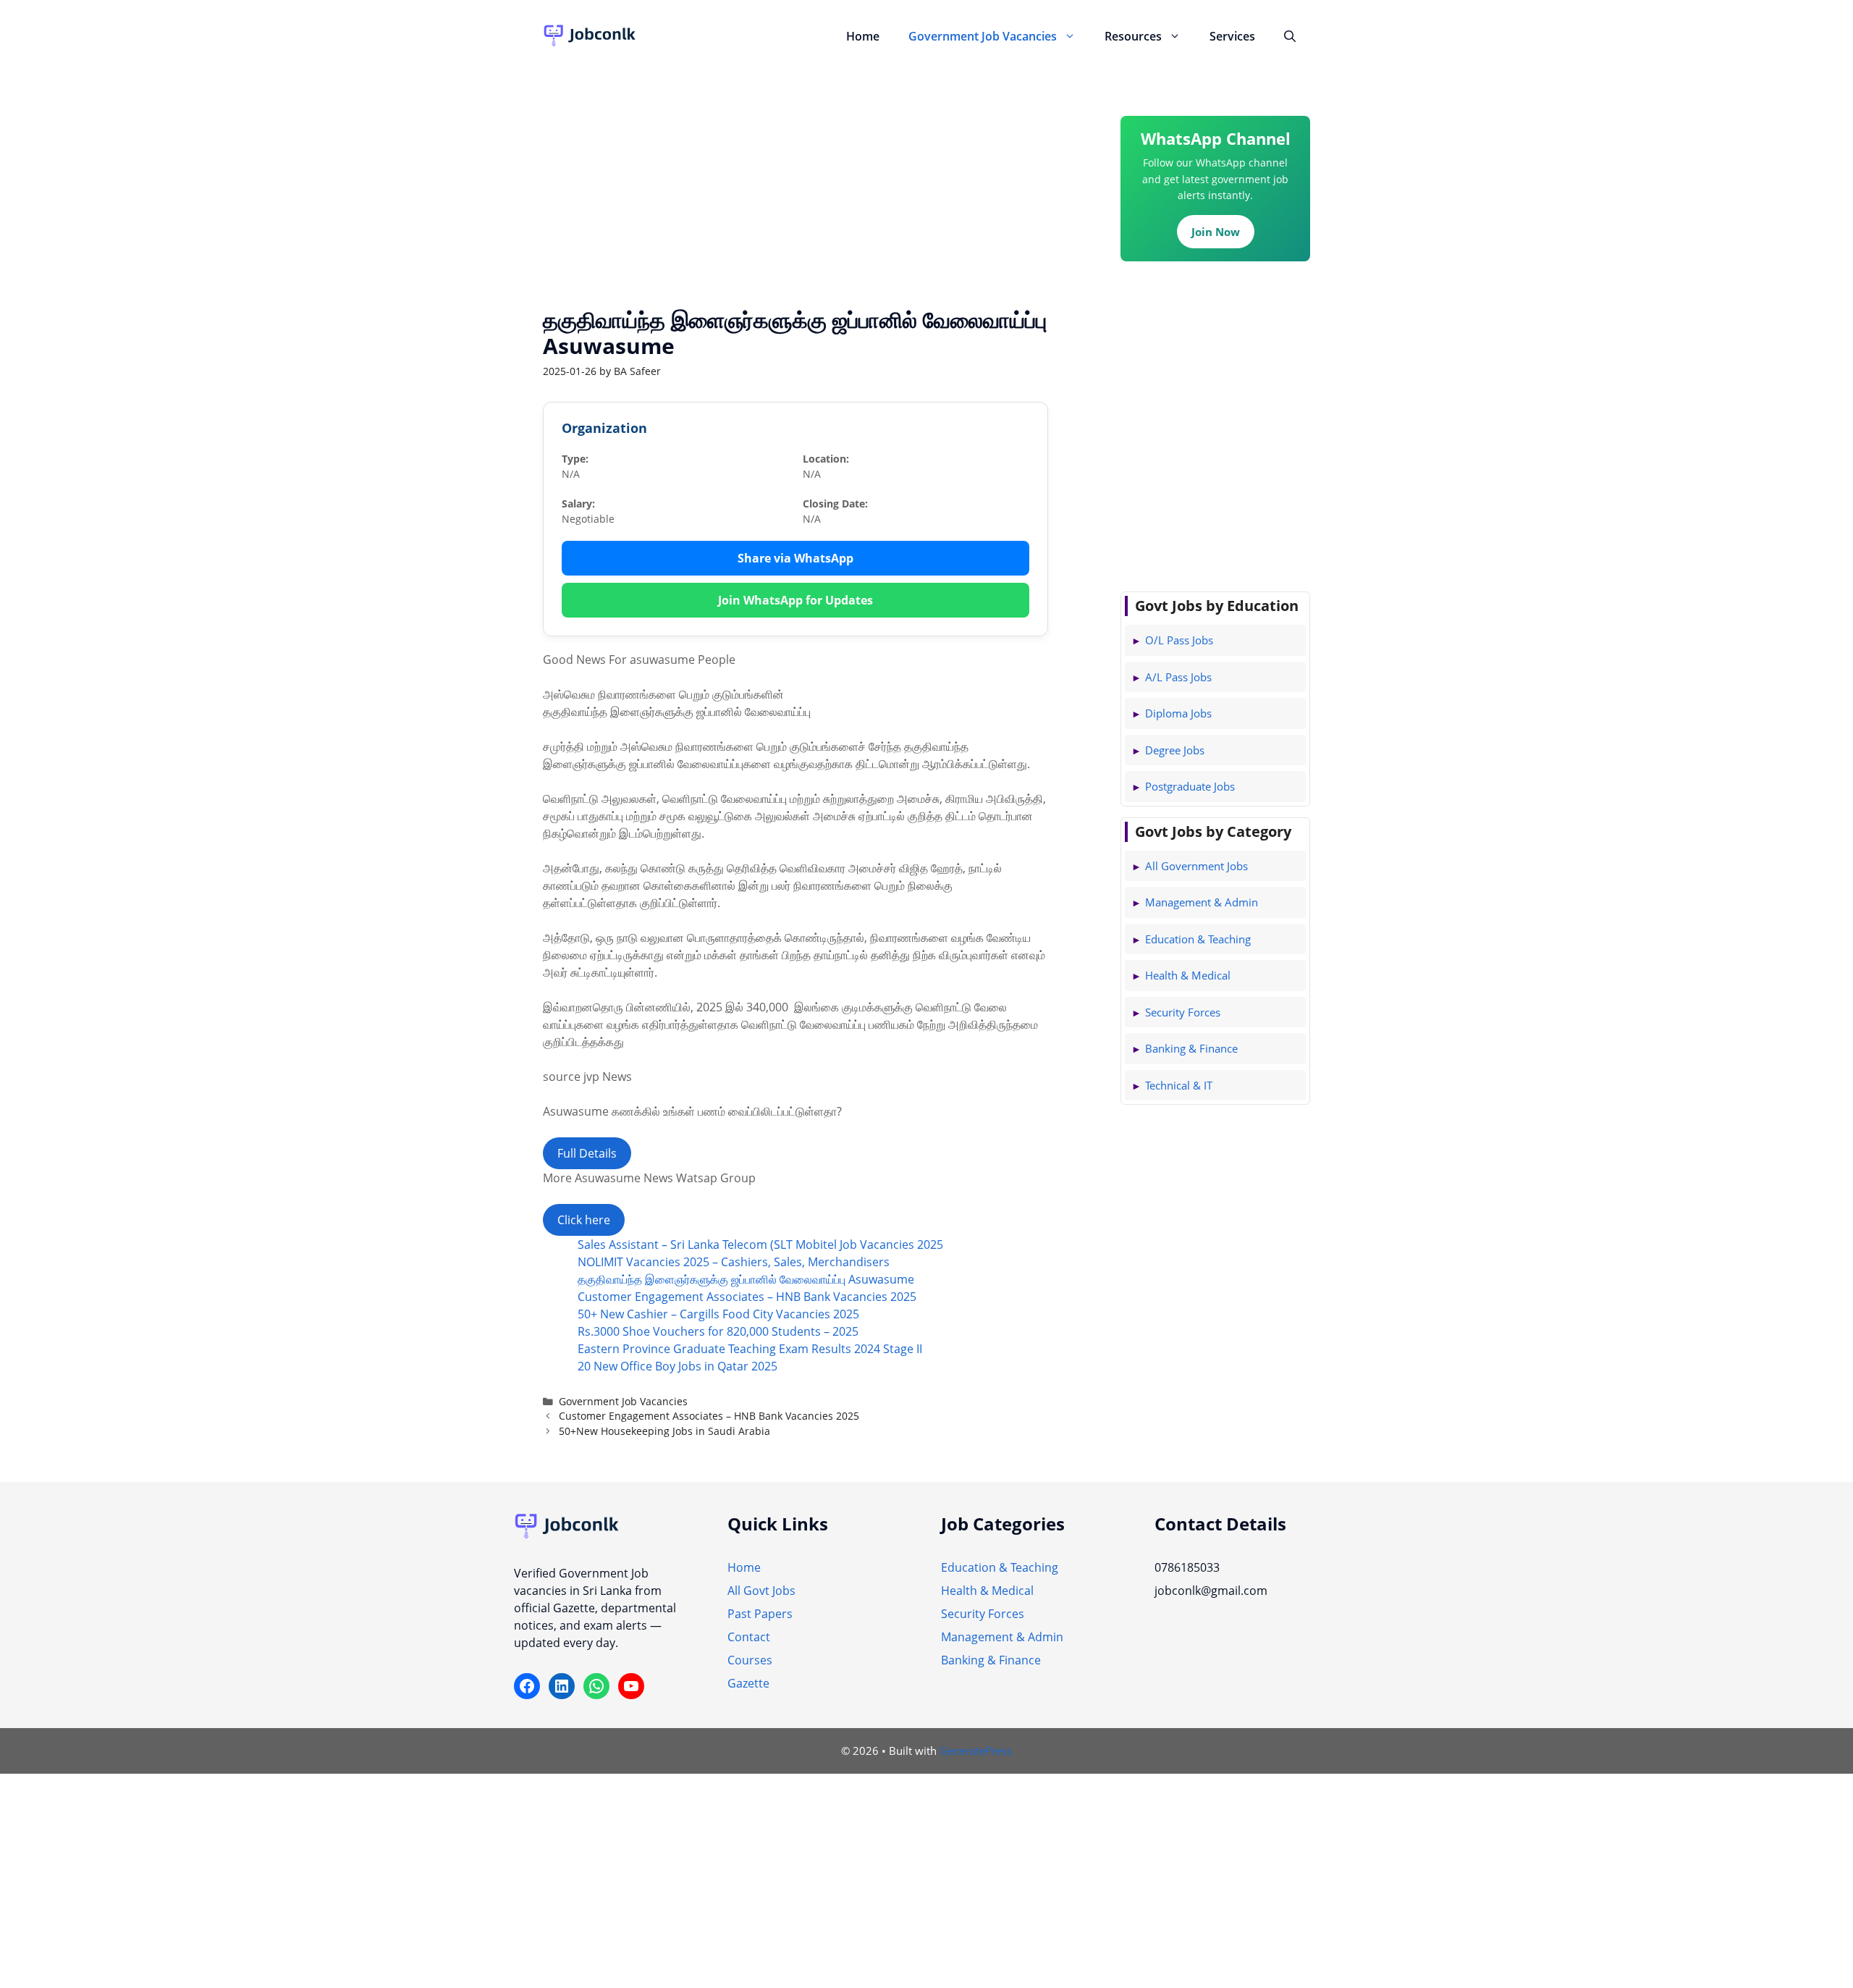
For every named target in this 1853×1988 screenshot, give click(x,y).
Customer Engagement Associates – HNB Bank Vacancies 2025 (747, 1297)
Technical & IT (1179, 1085)
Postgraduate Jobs (1190, 786)
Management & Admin (1202, 902)
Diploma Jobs (1178, 713)
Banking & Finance (1191, 1048)
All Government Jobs (1196, 866)
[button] (1073, 36)
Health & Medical (1188, 975)
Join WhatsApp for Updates (795, 600)
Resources (1133, 36)
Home (863, 36)
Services (1232, 36)
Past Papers (760, 1614)
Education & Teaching (1198, 939)
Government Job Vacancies (983, 36)
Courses (750, 1660)
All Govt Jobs (761, 1591)
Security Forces (1183, 1012)
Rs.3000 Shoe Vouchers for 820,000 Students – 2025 (718, 1331)
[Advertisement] (795, 177)
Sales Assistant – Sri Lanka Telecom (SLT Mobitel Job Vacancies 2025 (760, 1244)
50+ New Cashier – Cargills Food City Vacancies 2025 (718, 1314)
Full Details (587, 1153)
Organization (604, 428)
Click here (584, 1220)
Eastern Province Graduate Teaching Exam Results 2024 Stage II (750, 1349)
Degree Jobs (1175, 750)
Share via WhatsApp (795, 558)
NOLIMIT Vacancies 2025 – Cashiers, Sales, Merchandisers (734, 1262)
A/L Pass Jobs (1178, 677)
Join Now (1216, 232)
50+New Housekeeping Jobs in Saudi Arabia (664, 1431)
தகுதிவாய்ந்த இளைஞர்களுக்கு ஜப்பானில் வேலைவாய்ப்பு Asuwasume (746, 1279)
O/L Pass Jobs (1179, 640)
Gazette (748, 1683)
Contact (749, 1637)
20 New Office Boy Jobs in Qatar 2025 (678, 1366)
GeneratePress (976, 1751)
